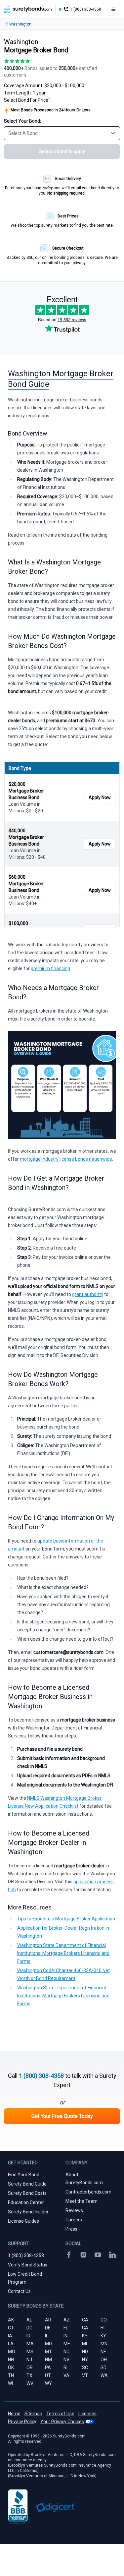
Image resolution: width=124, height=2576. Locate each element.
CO (104, 2320)
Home (14, 2414)
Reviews (74, 2210)
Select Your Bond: (22, 121)
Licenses (87, 2414)
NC (66, 2352)
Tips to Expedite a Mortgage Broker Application (66, 1919)
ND (85, 2352)
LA (11, 2344)
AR (48, 2320)
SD (103, 2368)
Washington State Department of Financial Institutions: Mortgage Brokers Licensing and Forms (63, 1953)
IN (65, 2336)
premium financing (50, 968)
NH (11, 2360)
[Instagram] (83, 2255)
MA (30, 2344)
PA (48, 2368)
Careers (74, 2220)
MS (30, 2352)
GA (85, 2328)
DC (29, 2328)
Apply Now (100, 797)
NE (103, 2352)
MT (48, 2352)
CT (11, 2328)
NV (66, 2360)
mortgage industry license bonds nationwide (66, 1159)
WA (104, 2375)
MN (104, 2344)
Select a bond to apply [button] (62, 151)
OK (11, 2368)
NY (85, 2360)
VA (66, 2375)
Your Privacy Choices (62, 2422)
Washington (20, 24)
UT (48, 2375)
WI (10, 2383)
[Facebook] (69, 2255)
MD (48, 2344)
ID (28, 2336)
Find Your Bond (24, 2175)
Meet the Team (82, 2201)
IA (10, 2336)
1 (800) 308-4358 (41, 2076)
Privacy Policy (22, 2422)
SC (85, 2368)
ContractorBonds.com (88, 2192)
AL (29, 2320)
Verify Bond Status (28, 2265)
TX (29, 2375)
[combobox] (62, 133)
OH (104, 2360)
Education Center (26, 2202)
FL (66, 2328)
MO (12, 2352)
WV (30, 2383)
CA (85, 2320)
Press (71, 2229)
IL (47, 2336)
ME (67, 2344)
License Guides (23, 2221)
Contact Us (19, 2291)
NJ (29, 2360)
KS (85, 2336)
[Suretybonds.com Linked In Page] (112, 2255)
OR (30, 2368)
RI (65, 2368)
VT (85, 2375)
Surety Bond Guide (27, 2184)
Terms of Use (60, 2414)
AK (11, 2320)
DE (48, 2328)
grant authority (88, 1294)
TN (11, 2375)
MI (84, 2344)
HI (103, 2328)
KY (103, 2336)
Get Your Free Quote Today (62, 2116)
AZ (67, 2320)
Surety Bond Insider (28, 2212)
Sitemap (33, 2414)
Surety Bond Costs (27, 2193)
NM (48, 2360)
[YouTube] (98, 2255)
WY (48, 2383)
